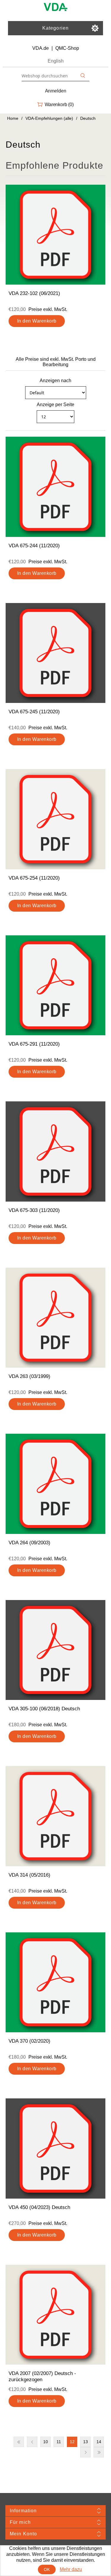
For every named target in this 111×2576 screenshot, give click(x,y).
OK (47, 2569)
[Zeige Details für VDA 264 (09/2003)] (56, 1484)
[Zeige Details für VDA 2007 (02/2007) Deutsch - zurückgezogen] (56, 2315)
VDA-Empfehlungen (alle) (49, 118)
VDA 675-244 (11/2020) (34, 546)
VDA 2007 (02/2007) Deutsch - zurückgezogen (42, 2376)
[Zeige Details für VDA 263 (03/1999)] (56, 1318)
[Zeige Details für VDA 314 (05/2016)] (56, 1816)
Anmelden (56, 91)
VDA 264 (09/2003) (29, 1543)
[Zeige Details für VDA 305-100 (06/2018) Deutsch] (56, 1650)
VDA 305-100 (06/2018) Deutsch (44, 1709)
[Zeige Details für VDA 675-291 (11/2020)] (56, 985)
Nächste (85, 2452)
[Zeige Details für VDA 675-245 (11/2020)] (56, 653)
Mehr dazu (71, 2569)
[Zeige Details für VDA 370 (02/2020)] (56, 1982)
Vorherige (32, 2442)
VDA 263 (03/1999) (29, 1376)
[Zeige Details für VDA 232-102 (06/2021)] (56, 235)
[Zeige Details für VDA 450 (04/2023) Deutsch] (56, 2148)
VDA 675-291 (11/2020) (34, 1044)
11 (59, 2442)
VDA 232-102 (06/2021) (34, 293)
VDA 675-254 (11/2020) (34, 878)
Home (13, 118)
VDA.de (41, 48)
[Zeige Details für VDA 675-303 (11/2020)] (56, 1151)
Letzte (99, 2452)
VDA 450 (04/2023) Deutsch (39, 2207)
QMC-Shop (67, 48)
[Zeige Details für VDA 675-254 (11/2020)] (56, 819)
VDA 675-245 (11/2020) (34, 712)
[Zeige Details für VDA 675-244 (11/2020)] (56, 487)
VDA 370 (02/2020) (29, 2041)
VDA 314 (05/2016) (29, 1875)
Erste (19, 2442)
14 (99, 2442)
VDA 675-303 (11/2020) (34, 1210)
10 (46, 2442)
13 (86, 2442)
